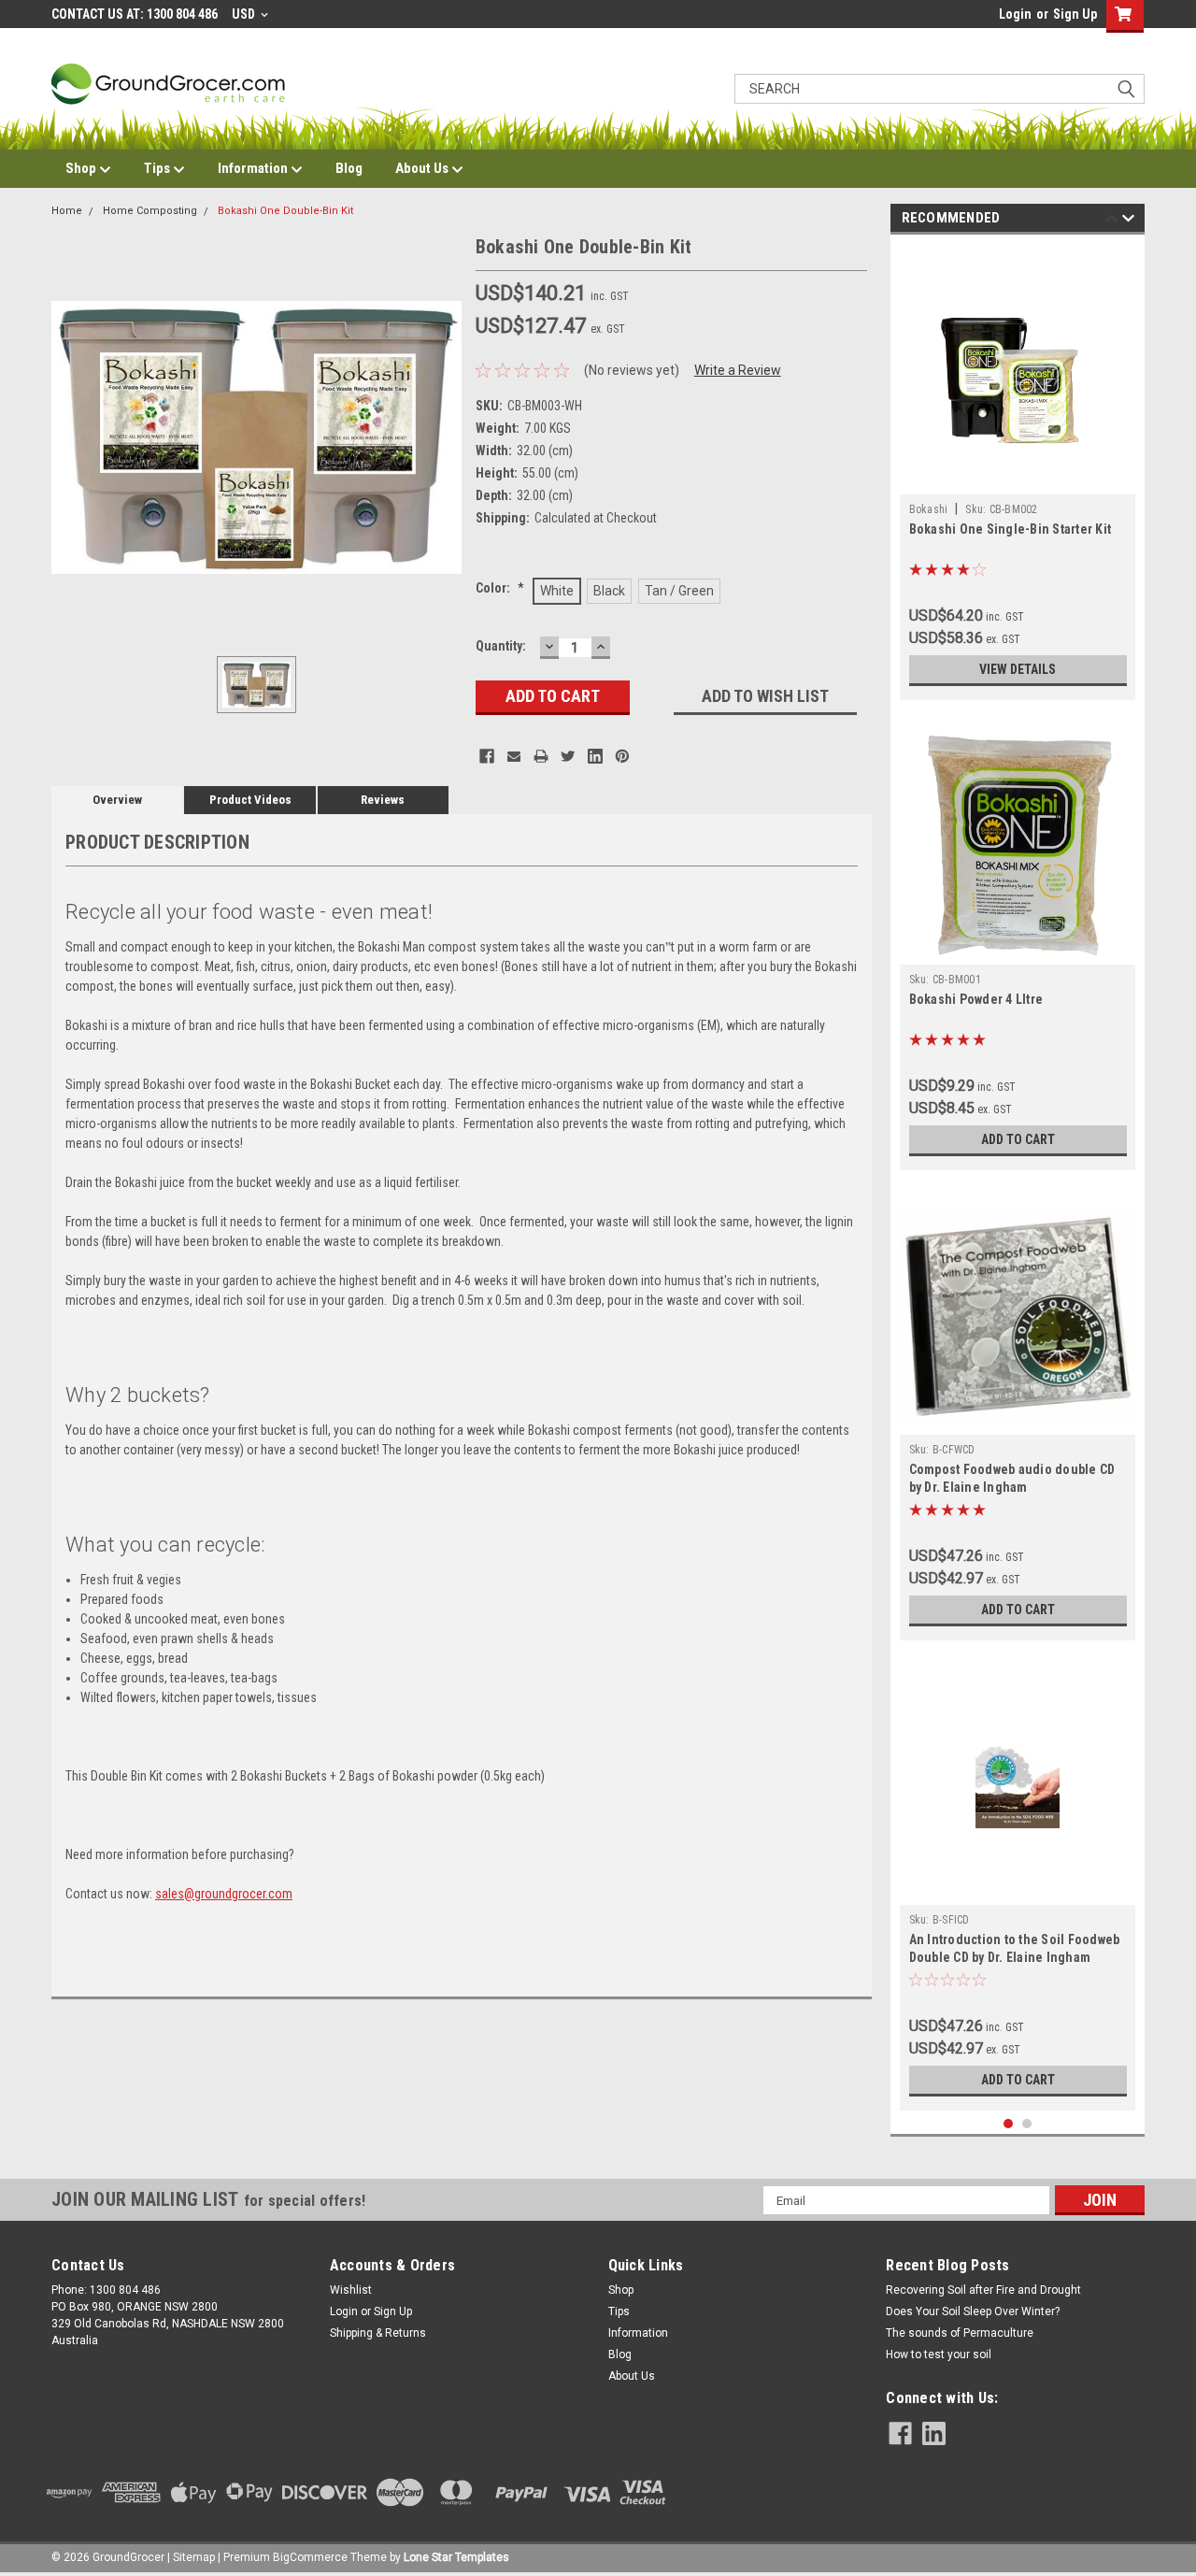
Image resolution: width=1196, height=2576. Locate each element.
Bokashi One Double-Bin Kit (285, 211)
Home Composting (150, 211)
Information (254, 168)
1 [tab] (1009, 2124)
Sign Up (1075, 14)
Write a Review (738, 370)
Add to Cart (1018, 1139)
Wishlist (351, 2290)
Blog (349, 168)
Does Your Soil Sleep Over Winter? (973, 2311)
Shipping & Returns (378, 2333)
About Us (423, 168)
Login (1015, 14)
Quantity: (501, 646)
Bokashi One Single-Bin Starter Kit (1011, 529)
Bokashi (929, 509)
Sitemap (194, 2557)
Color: (500, 588)
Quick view (1018, 480)
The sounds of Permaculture (960, 2333)
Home (67, 211)
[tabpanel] (1018, 472)
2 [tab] (1027, 2124)
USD (245, 14)
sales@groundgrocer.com (224, 1894)
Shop (82, 168)
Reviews (383, 800)
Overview (117, 800)
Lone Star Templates (456, 2557)
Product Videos (250, 800)
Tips (158, 168)
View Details (1018, 669)
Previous (1111, 221)
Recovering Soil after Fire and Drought (983, 2290)
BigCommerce (310, 2557)
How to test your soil (939, 2354)
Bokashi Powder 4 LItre (976, 999)
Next (1128, 221)
